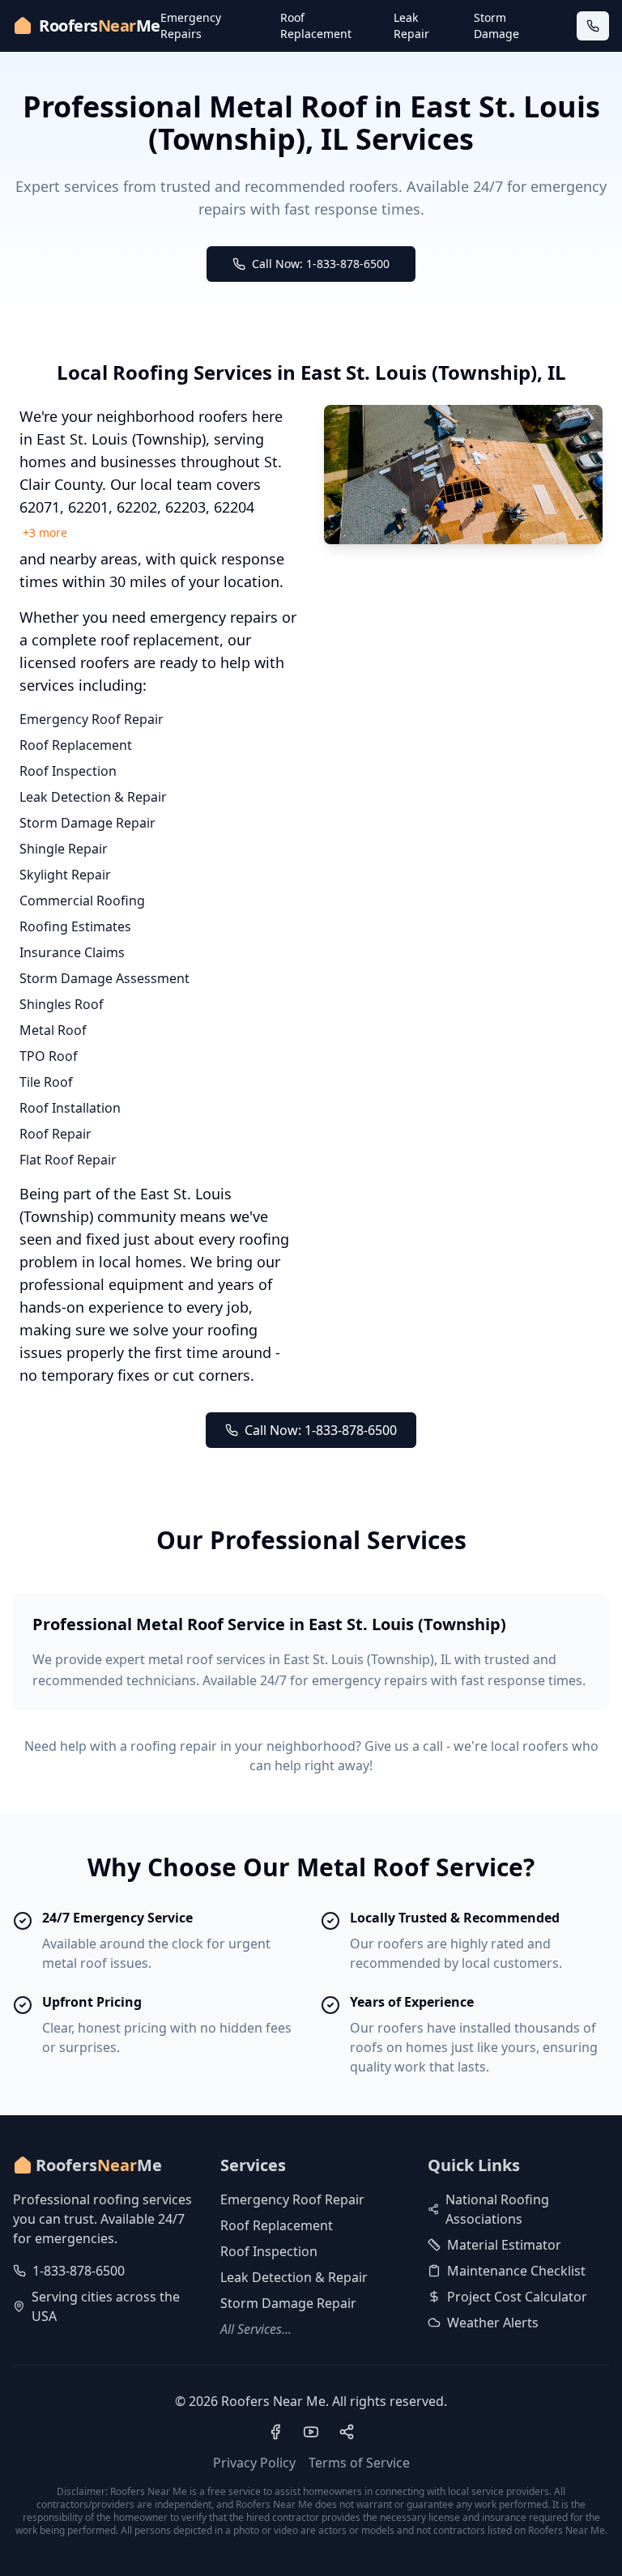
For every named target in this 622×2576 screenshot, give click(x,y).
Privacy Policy (254, 2463)
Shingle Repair (64, 849)
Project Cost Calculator (517, 2297)
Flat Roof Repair (68, 1160)
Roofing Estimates (75, 926)
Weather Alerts (493, 2323)
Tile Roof (46, 1082)
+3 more (45, 532)
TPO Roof (49, 1056)
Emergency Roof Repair (92, 719)
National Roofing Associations (497, 2209)
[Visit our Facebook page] (275, 2432)
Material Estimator (504, 2245)
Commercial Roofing (82, 901)
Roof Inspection (68, 771)
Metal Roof (53, 1030)
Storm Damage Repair (87, 823)
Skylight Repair (65, 875)
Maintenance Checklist (516, 2271)
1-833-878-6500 (79, 2271)
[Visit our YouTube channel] (311, 2432)
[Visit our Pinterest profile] (347, 2432)
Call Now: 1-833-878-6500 (321, 264)
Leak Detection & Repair (93, 797)
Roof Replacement (316, 26)
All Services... (256, 2329)
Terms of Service (359, 2463)
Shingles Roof (62, 1004)
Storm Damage (496, 26)
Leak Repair (411, 26)
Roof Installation (70, 1108)
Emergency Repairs (191, 26)
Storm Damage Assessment (104, 978)
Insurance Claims (72, 952)
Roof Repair (55, 1134)
